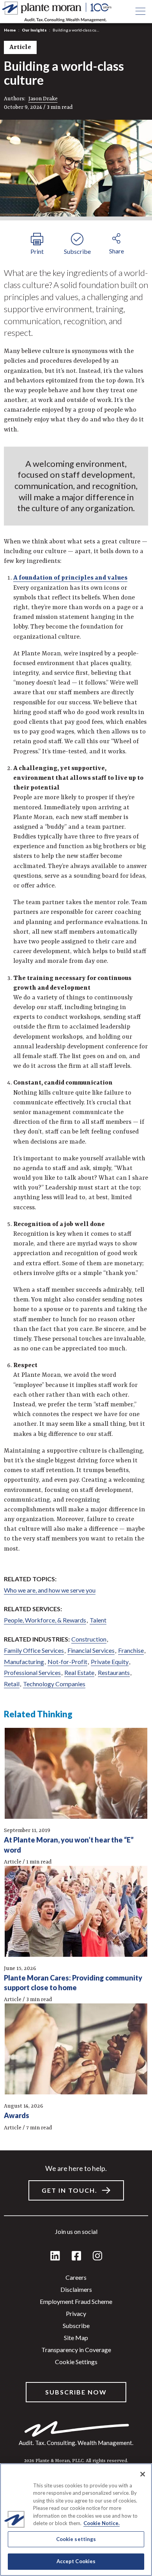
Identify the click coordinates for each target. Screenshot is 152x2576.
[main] (76, 1288)
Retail (12, 1684)
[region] (76, 2520)
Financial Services (91, 1650)
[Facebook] (76, 2256)
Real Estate (79, 1672)
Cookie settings (76, 2362)
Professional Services (32, 1672)
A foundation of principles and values (70, 578)
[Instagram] (97, 2256)
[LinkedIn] (55, 2256)
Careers (76, 2277)
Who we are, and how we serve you (50, 1590)
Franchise (131, 1650)
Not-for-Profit (67, 1662)
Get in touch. (70, 2190)
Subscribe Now (76, 2392)
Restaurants (114, 1672)
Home (10, 30)
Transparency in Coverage (76, 2350)
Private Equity (110, 1662)
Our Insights (34, 30)
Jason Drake (43, 99)
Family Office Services (34, 1650)
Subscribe (76, 2325)
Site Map (76, 2338)
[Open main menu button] (140, 12)
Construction (89, 1639)
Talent (98, 1620)
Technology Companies (54, 1684)
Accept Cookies (76, 2561)
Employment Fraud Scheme (76, 2301)
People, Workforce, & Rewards (45, 1620)
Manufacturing (24, 1662)
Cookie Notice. (102, 2523)
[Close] (143, 2474)
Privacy (76, 2313)
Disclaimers (76, 2289)
